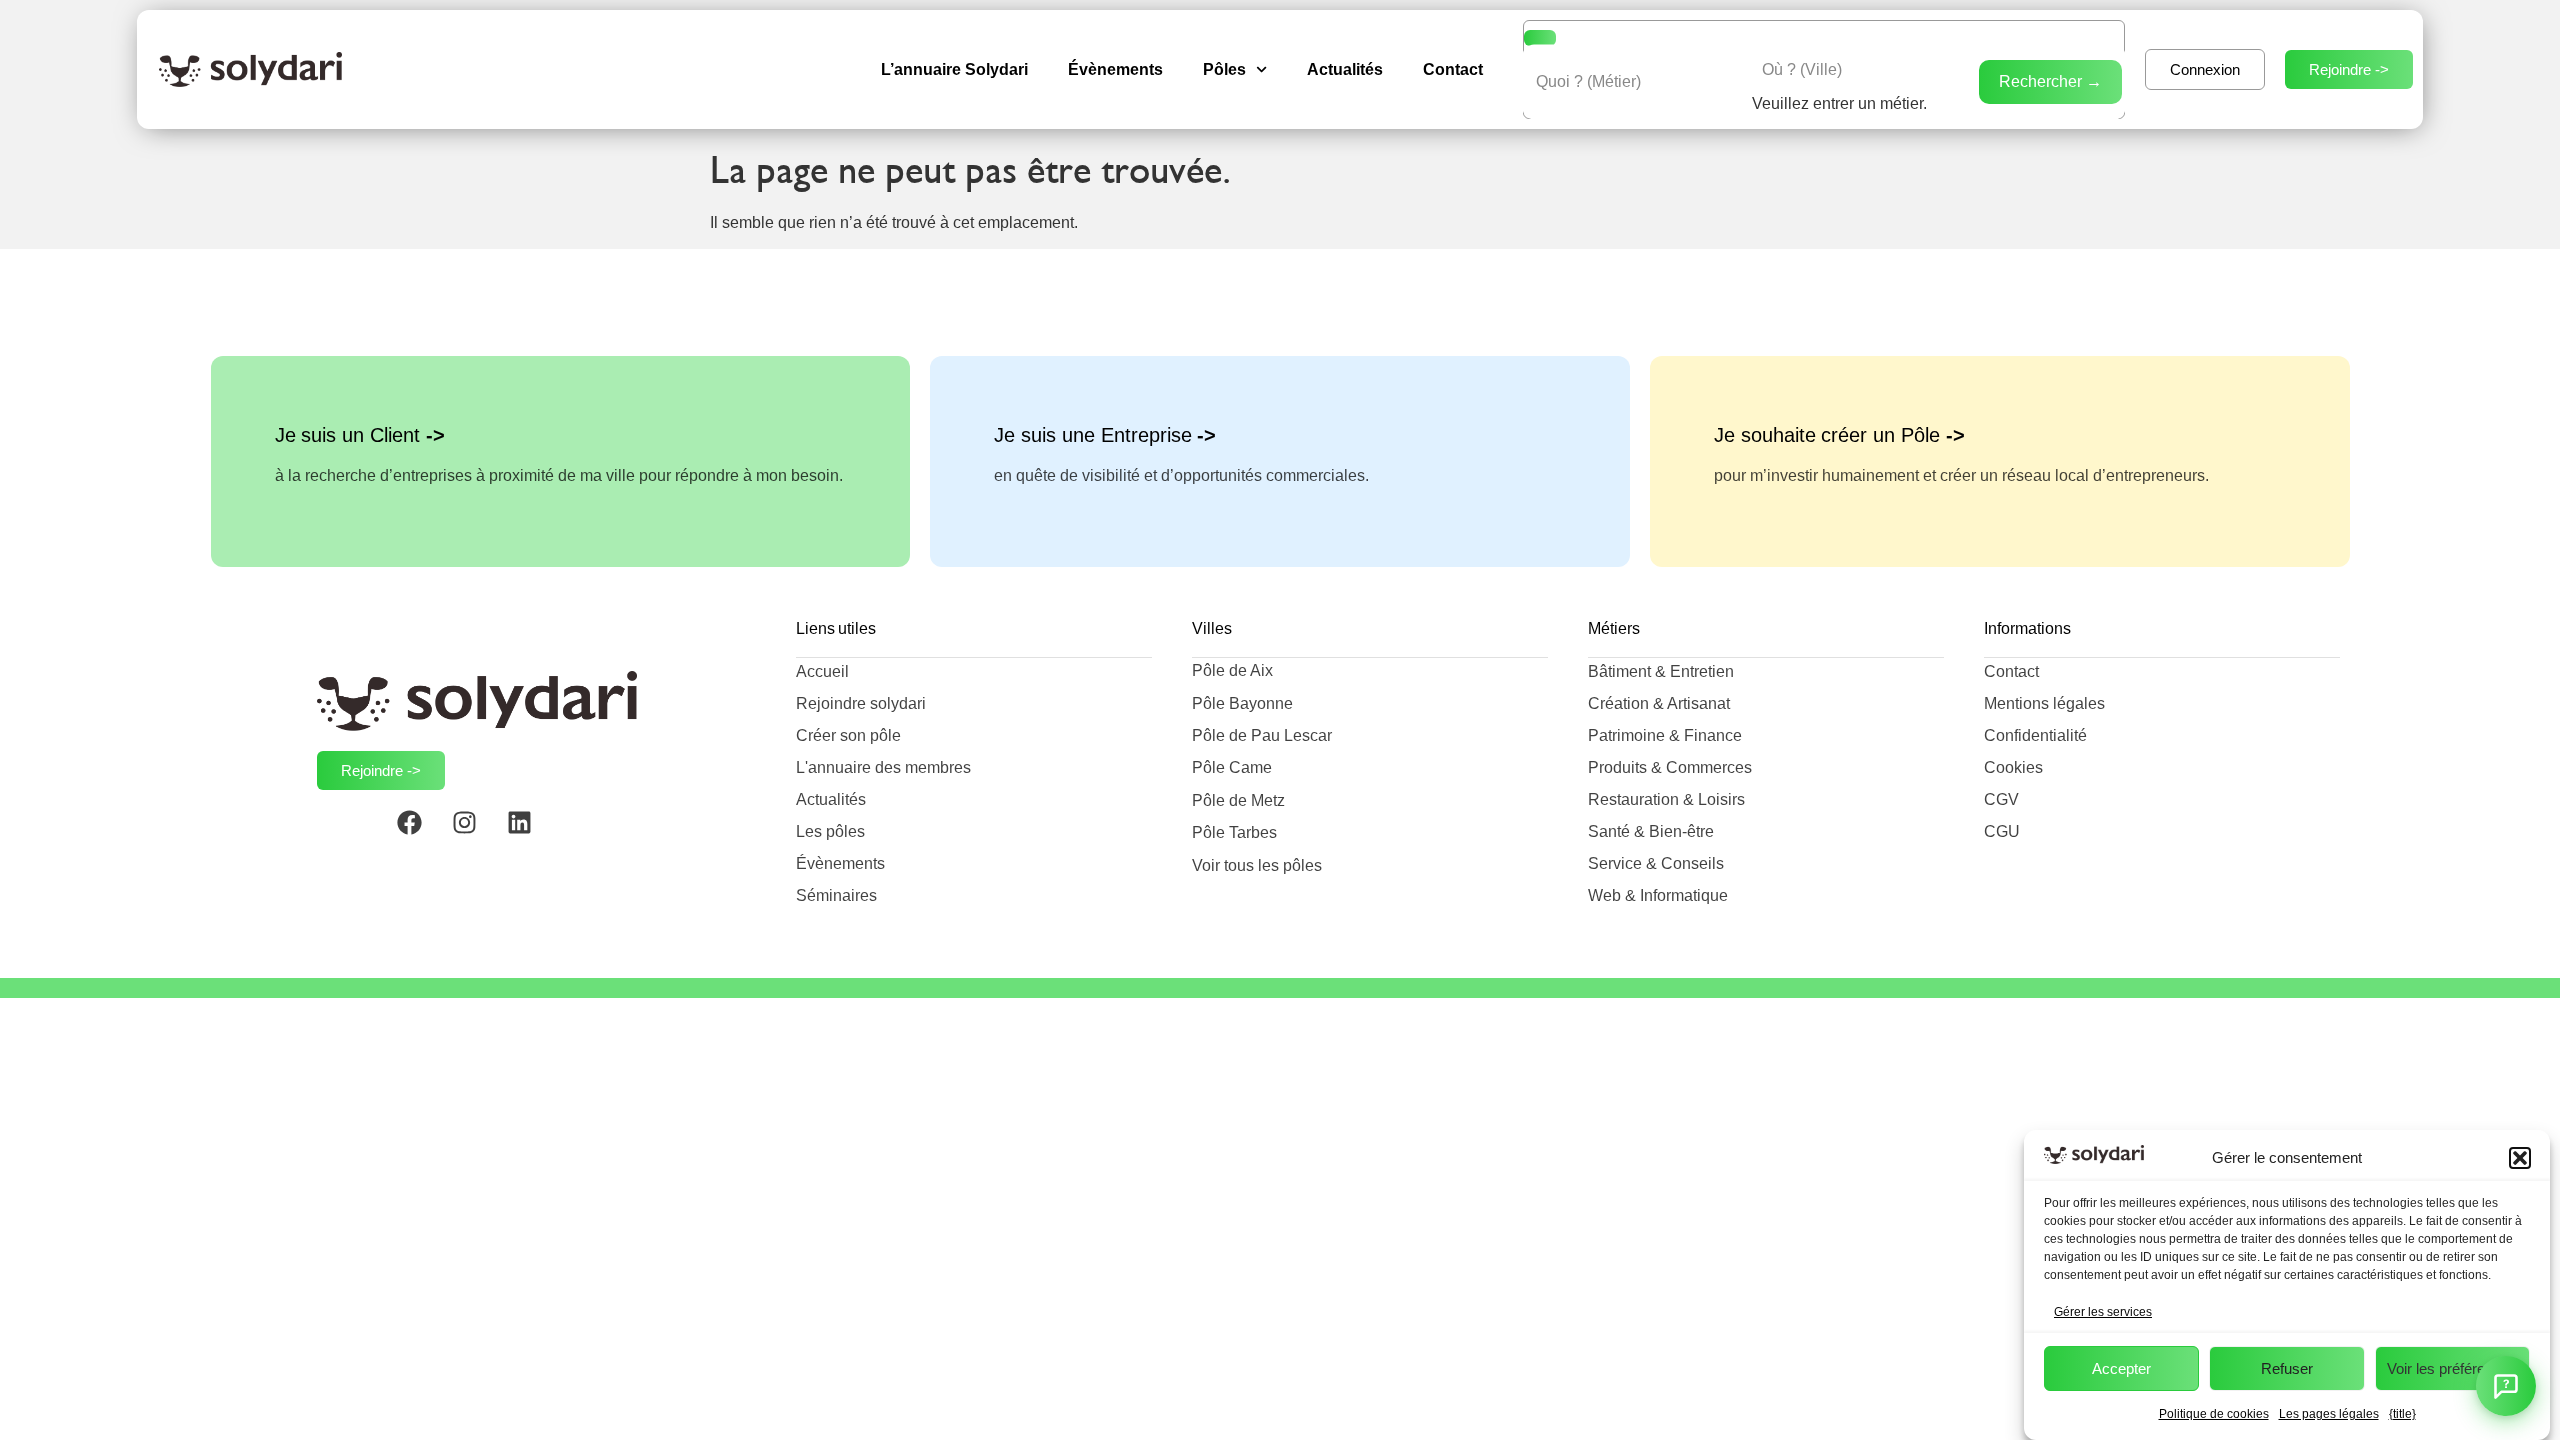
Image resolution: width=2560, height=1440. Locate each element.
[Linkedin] (532, 835)
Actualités (1345, 69)
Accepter (2121, 1368)
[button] (2520, 1158)
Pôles (1224, 69)
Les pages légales (2329, 1414)
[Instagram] (477, 835)
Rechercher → (2050, 81)
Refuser (2287, 1368)
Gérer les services (2103, 1312)
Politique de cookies (2214, 1414)
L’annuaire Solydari (954, 69)
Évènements (1115, 69)
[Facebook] (422, 835)
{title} (2402, 1414)
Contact (1453, 69)
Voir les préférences (2452, 1368)
